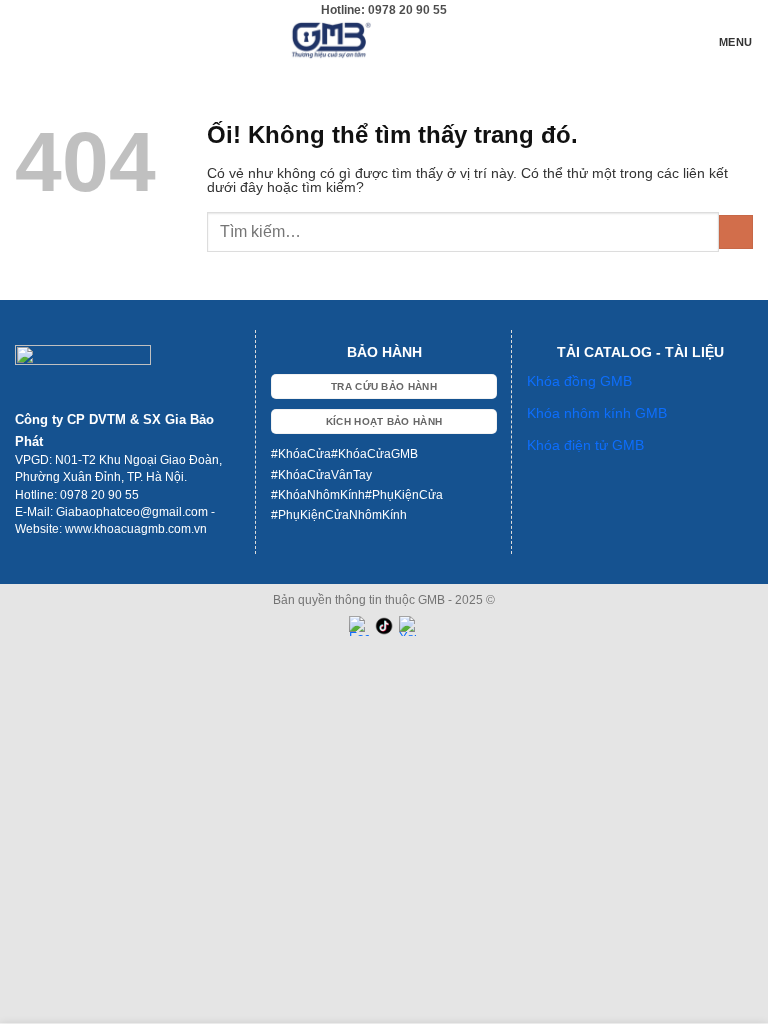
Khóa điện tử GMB (585, 445)
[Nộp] (736, 232)
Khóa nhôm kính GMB (597, 413)
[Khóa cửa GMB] (384, 40)
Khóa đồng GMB (579, 381)
